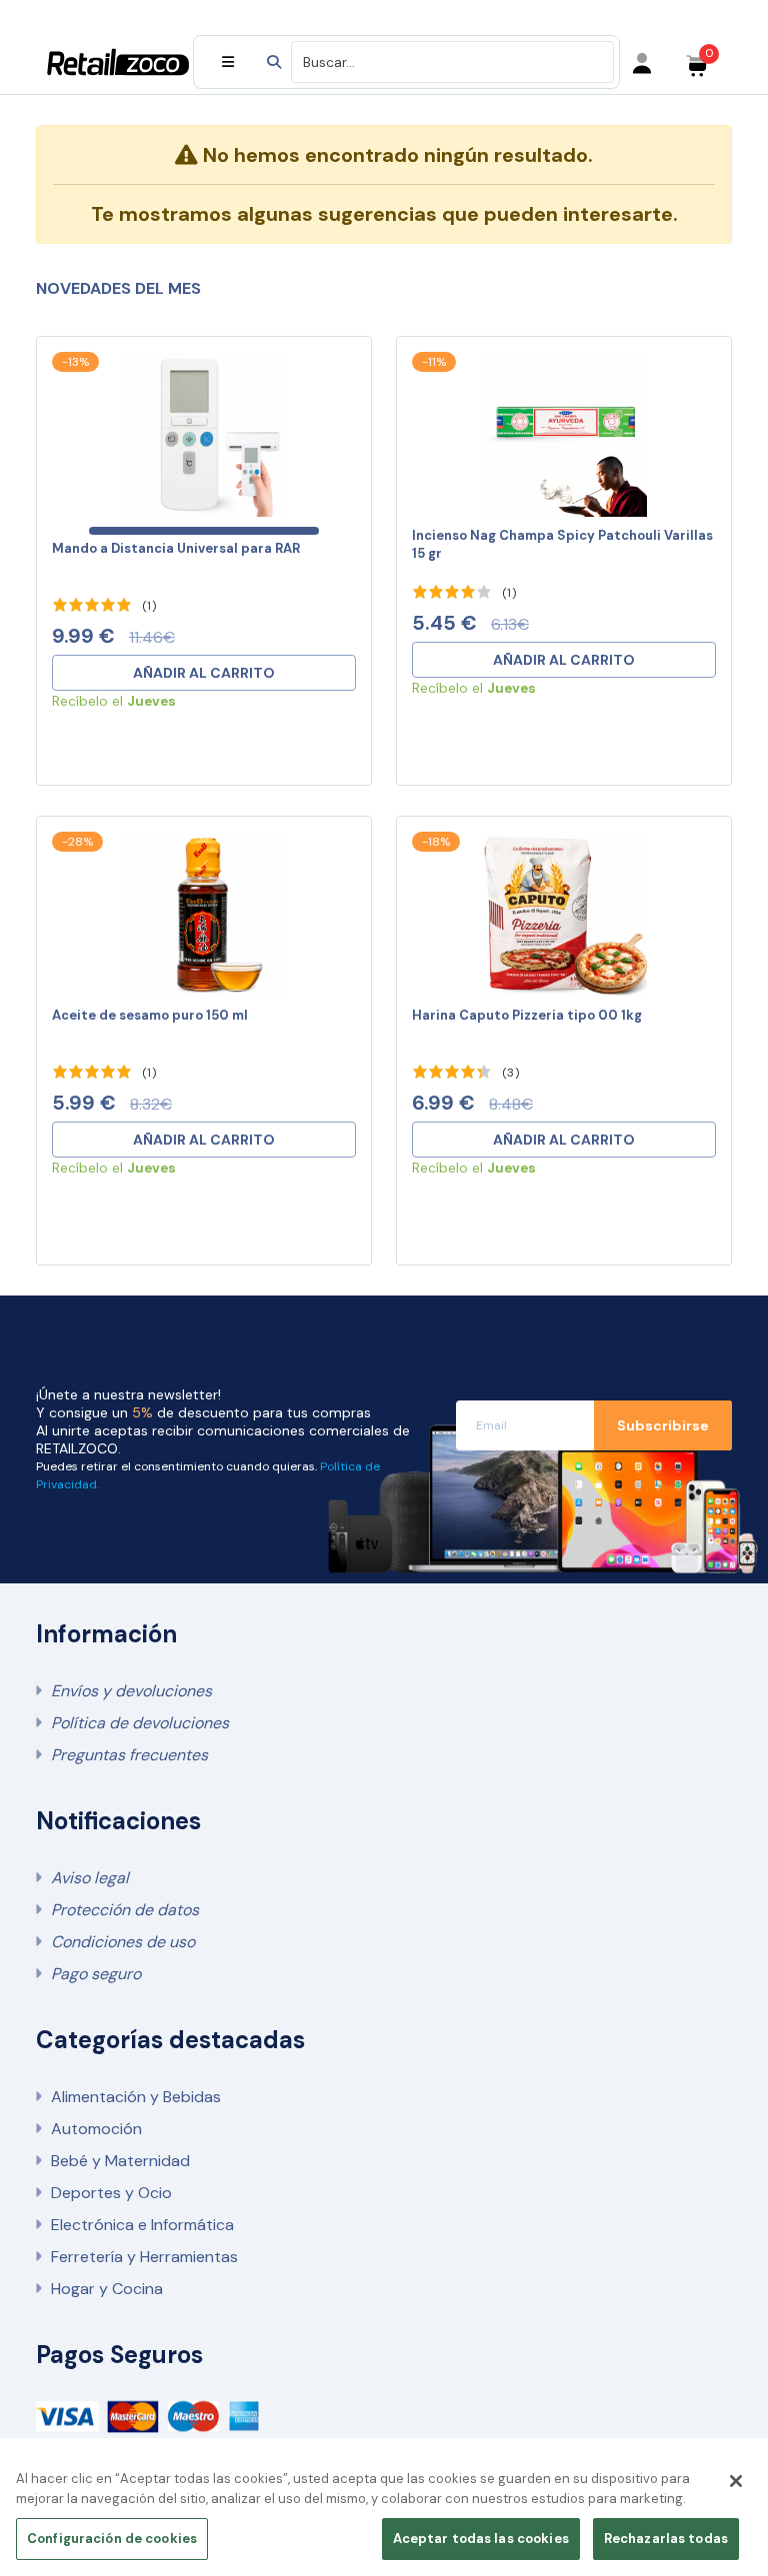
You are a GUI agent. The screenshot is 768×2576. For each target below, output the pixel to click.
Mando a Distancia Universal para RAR (176, 548)
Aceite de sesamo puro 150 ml (150, 1015)
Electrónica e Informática (142, 2225)
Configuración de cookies (112, 2539)
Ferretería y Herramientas (144, 2257)
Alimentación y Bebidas (136, 2097)
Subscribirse (663, 1425)
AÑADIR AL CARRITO (204, 673)
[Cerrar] (736, 2481)
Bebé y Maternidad (120, 2161)
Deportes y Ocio (111, 2193)
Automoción (96, 2129)
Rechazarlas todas (666, 2539)
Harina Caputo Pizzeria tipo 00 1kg (527, 1015)
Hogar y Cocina (107, 2289)
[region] (384, 2513)
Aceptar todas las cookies (481, 2539)
